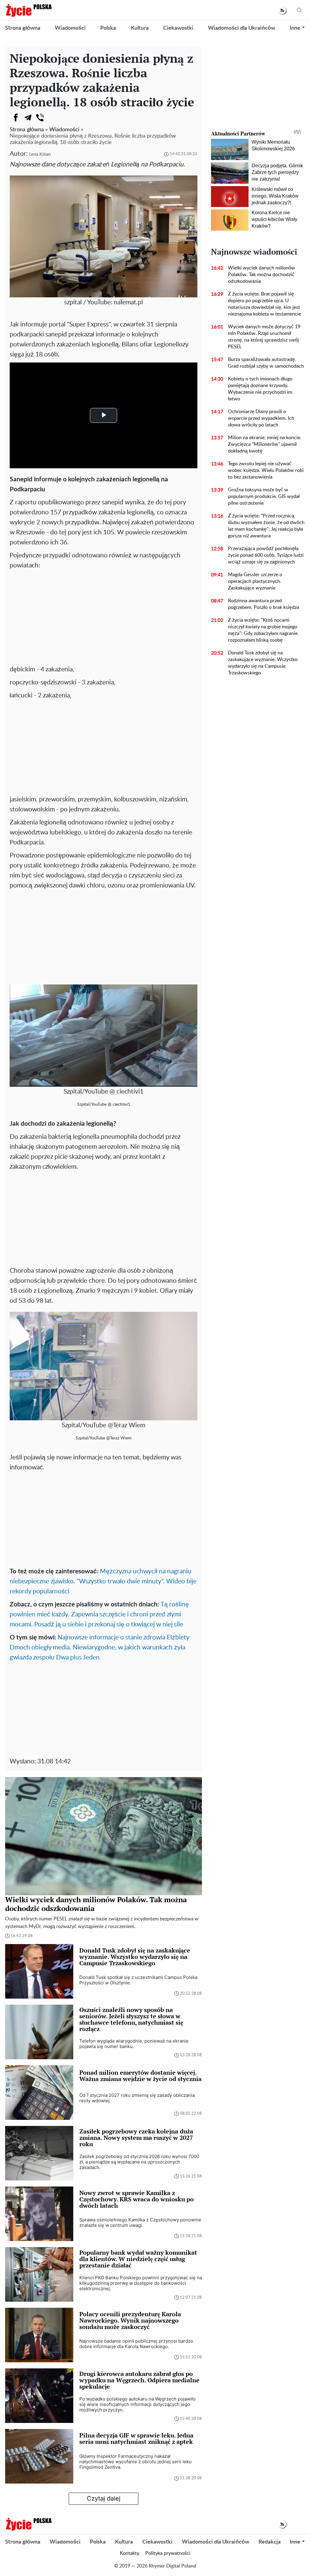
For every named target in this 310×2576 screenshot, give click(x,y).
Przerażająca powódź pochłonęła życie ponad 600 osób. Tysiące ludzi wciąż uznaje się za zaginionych (266, 555)
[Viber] (40, 118)
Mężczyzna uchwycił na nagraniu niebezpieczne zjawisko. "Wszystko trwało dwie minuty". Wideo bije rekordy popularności (103, 1581)
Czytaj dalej (104, 2498)
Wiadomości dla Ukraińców (242, 28)
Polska (108, 28)
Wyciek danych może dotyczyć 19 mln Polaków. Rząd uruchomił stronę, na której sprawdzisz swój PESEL (264, 337)
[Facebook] (16, 118)
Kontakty (130, 2553)
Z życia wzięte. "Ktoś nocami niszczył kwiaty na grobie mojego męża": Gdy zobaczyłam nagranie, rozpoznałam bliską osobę (263, 630)
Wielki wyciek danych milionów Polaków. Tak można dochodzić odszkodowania (262, 275)
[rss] (282, 10)
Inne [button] (295, 28)
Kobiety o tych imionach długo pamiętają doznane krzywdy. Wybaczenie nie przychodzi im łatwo (260, 389)
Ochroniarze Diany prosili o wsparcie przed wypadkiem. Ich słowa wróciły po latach (261, 418)
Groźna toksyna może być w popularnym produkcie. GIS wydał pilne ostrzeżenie (264, 496)
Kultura (140, 28)
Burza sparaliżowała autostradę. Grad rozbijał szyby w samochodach (266, 363)
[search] (299, 10)
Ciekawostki (178, 28)
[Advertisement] (104, 616)
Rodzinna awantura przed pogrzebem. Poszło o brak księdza (264, 604)
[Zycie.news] (28, 10)
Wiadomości (70, 28)
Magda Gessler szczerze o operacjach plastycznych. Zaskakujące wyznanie (255, 581)
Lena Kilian (40, 154)
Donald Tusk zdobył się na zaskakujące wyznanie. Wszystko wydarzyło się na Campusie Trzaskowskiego (263, 663)
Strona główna (23, 28)
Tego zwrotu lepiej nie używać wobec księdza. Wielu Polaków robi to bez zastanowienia (266, 470)
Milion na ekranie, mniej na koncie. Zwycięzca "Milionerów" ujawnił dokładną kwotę (265, 444)
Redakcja (270, 2542)
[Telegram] (28, 118)
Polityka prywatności (168, 2553)
